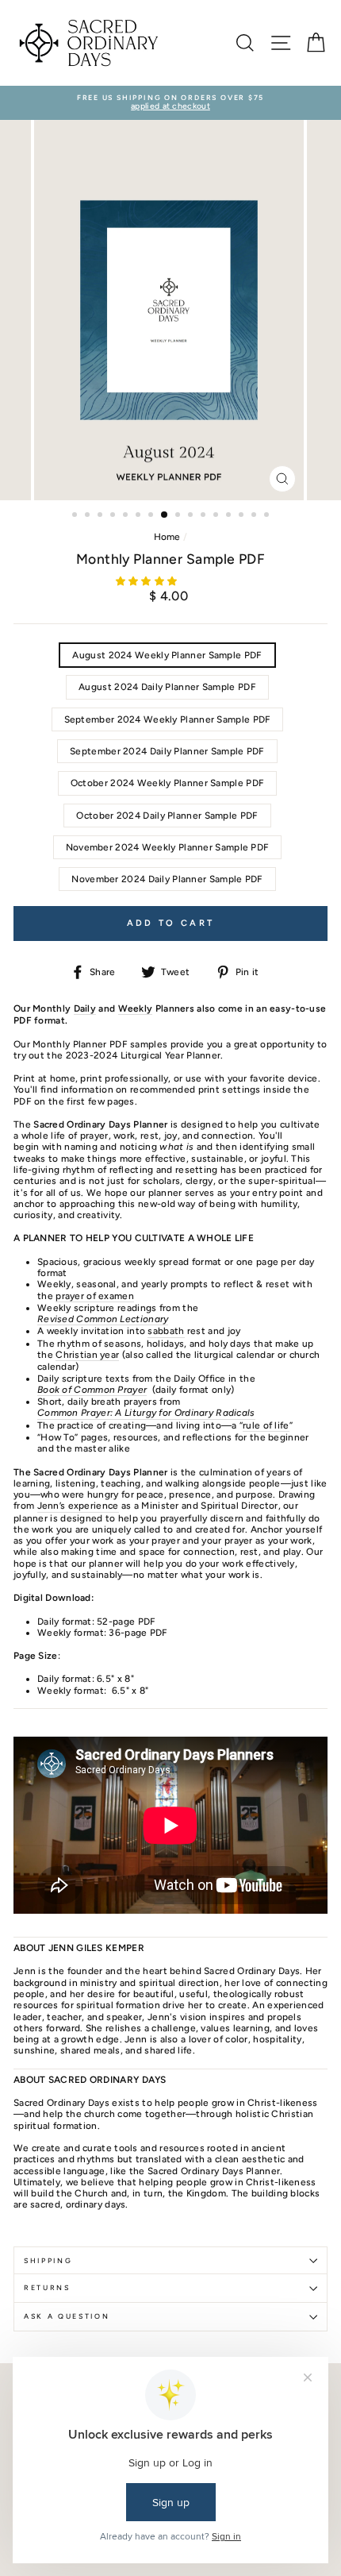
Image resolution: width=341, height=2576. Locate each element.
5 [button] (127, 516)
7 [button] (152, 516)
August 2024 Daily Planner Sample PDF (167, 687)
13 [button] (230, 516)
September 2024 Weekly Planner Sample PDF (168, 719)
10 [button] (192, 516)
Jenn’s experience (78, 1506)
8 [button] (165, 515)
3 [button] (102, 516)
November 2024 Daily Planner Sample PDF (167, 879)
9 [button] (179, 516)
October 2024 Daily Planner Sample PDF (167, 816)
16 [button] (268, 516)
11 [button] (205, 516)
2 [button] (89, 516)
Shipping (48, 2261)
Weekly (136, 1008)
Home (167, 537)
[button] (148, 581)
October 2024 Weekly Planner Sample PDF (167, 783)
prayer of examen (95, 1296)
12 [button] (217, 516)
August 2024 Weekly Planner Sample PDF (167, 655)
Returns (47, 2288)
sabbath (166, 1331)
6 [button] (140, 516)
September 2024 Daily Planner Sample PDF (167, 751)
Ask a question (67, 2316)
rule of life (266, 1425)
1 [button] (76, 516)
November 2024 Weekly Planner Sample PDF (168, 847)
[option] (170, 103)
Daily (85, 1008)
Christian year (87, 1355)
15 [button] (255, 516)
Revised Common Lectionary (103, 1319)
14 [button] (243, 516)
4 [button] (114, 516)
